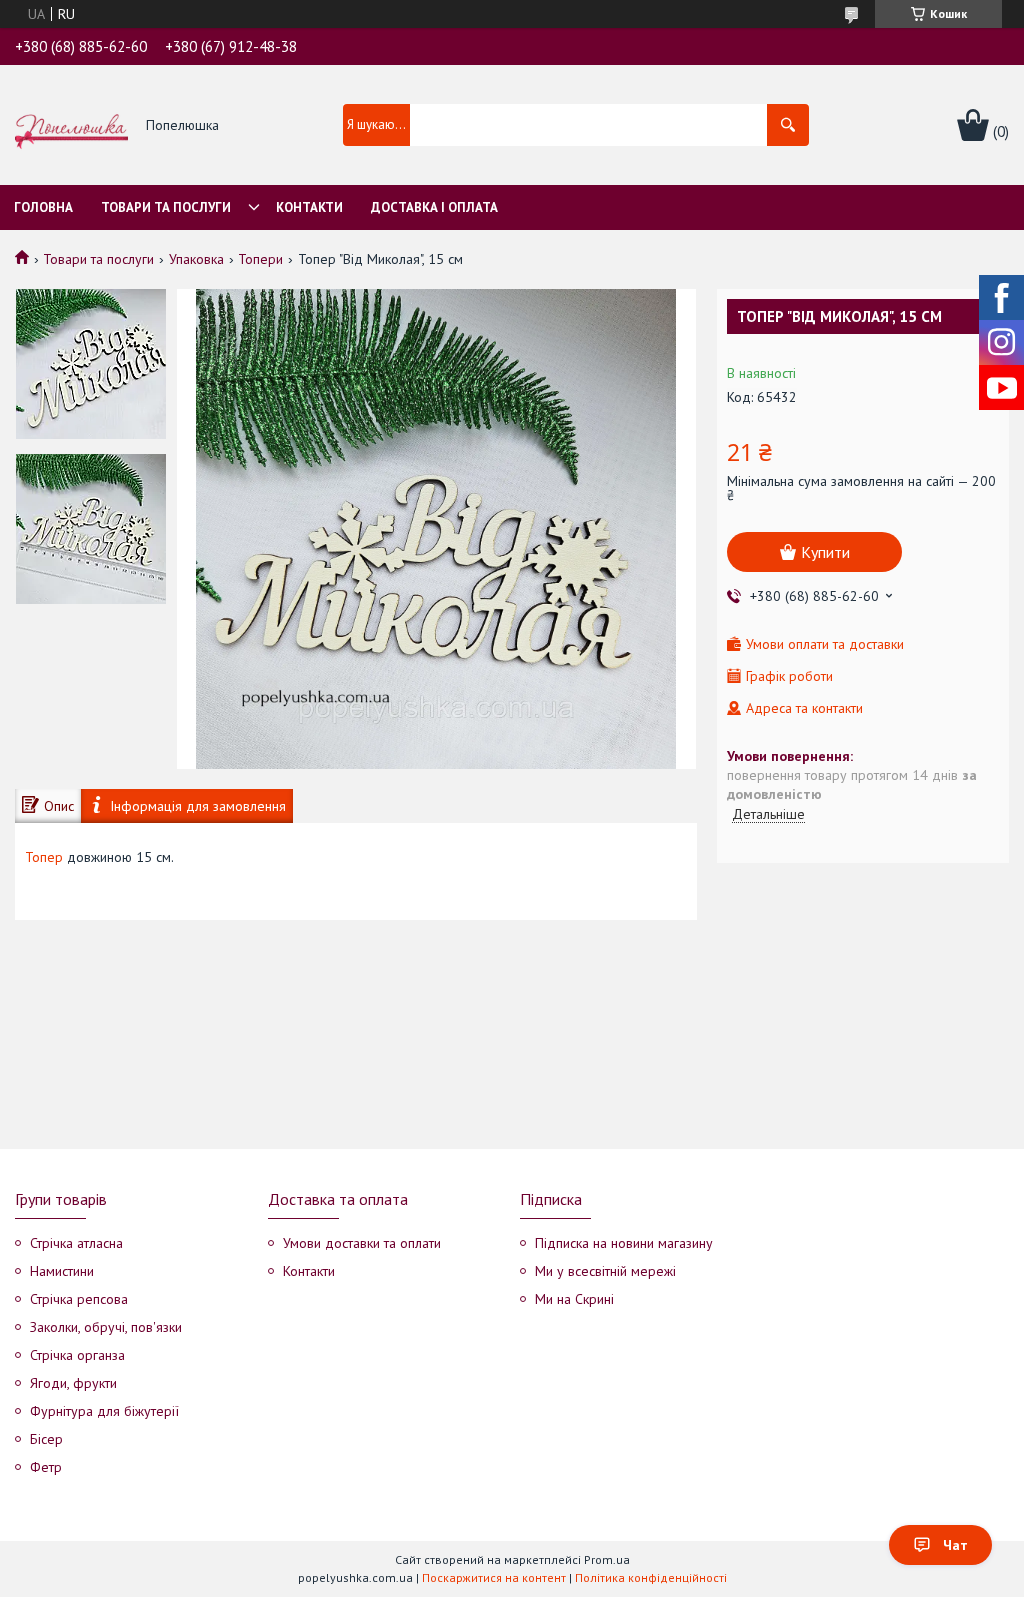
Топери (260, 259)
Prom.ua (607, 1559)
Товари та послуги (166, 207)
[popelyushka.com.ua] (71, 126)
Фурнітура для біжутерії (104, 1411)
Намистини (62, 1271)
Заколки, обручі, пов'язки (106, 1327)
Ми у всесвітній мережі (605, 1271)
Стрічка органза (77, 1355)
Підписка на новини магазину (624, 1243)
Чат (955, 1545)
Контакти (309, 207)
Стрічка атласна (76, 1243)
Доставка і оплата (434, 207)
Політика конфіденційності (651, 1577)
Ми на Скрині (574, 1299)
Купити (825, 552)
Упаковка (196, 259)
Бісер (46, 1439)
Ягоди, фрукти (73, 1383)
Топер (44, 857)
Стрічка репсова (79, 1299)
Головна (43, 207)
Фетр (46, 1467)
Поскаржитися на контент (494, 1577)
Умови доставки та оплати (362, 1243)
